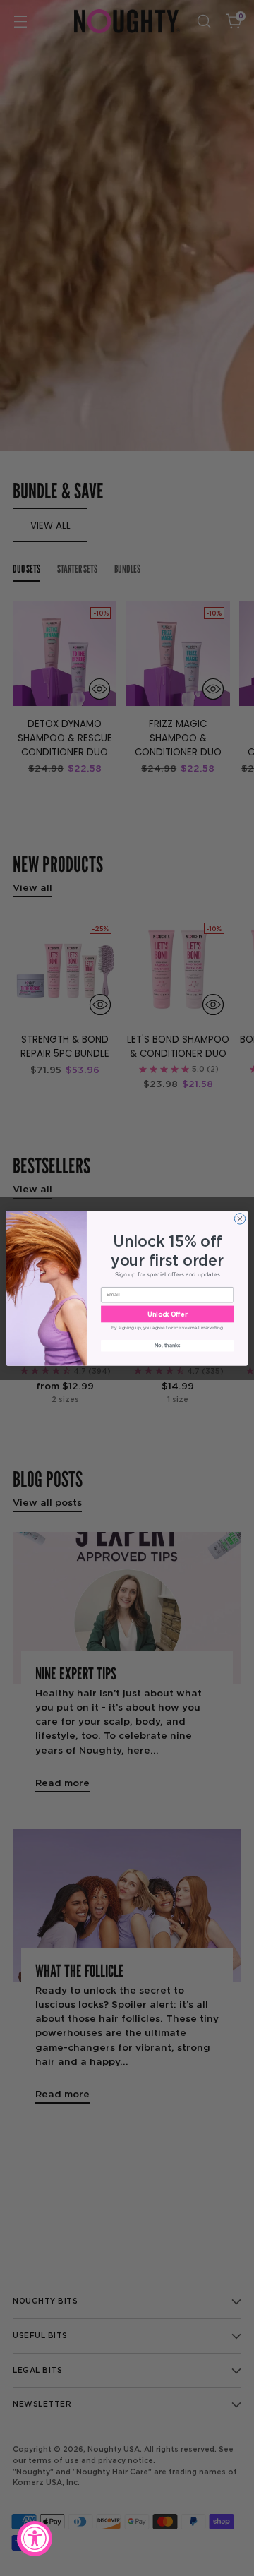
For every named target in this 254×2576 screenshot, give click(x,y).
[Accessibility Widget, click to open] (35, 2539)
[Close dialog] (240, 1218)
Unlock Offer (167, 1313)
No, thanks (168, 1345)
